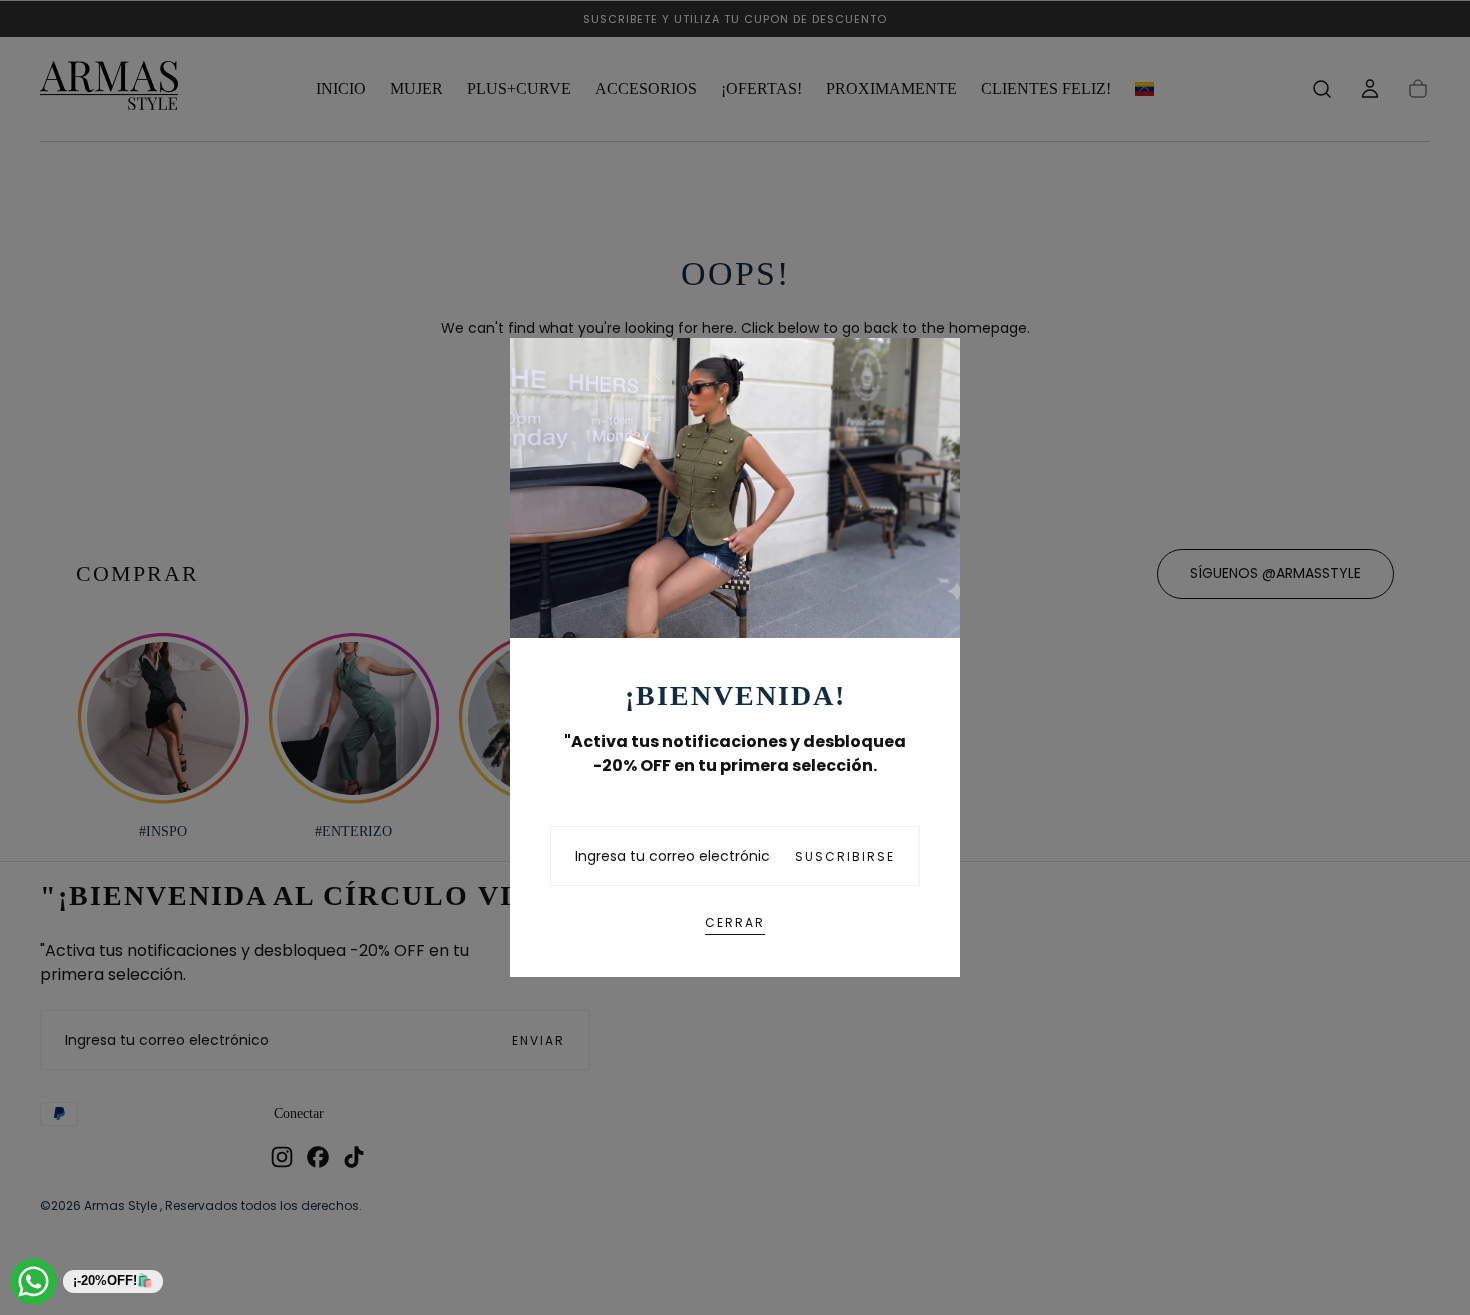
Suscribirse (845, 856)
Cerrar (735, 922)
